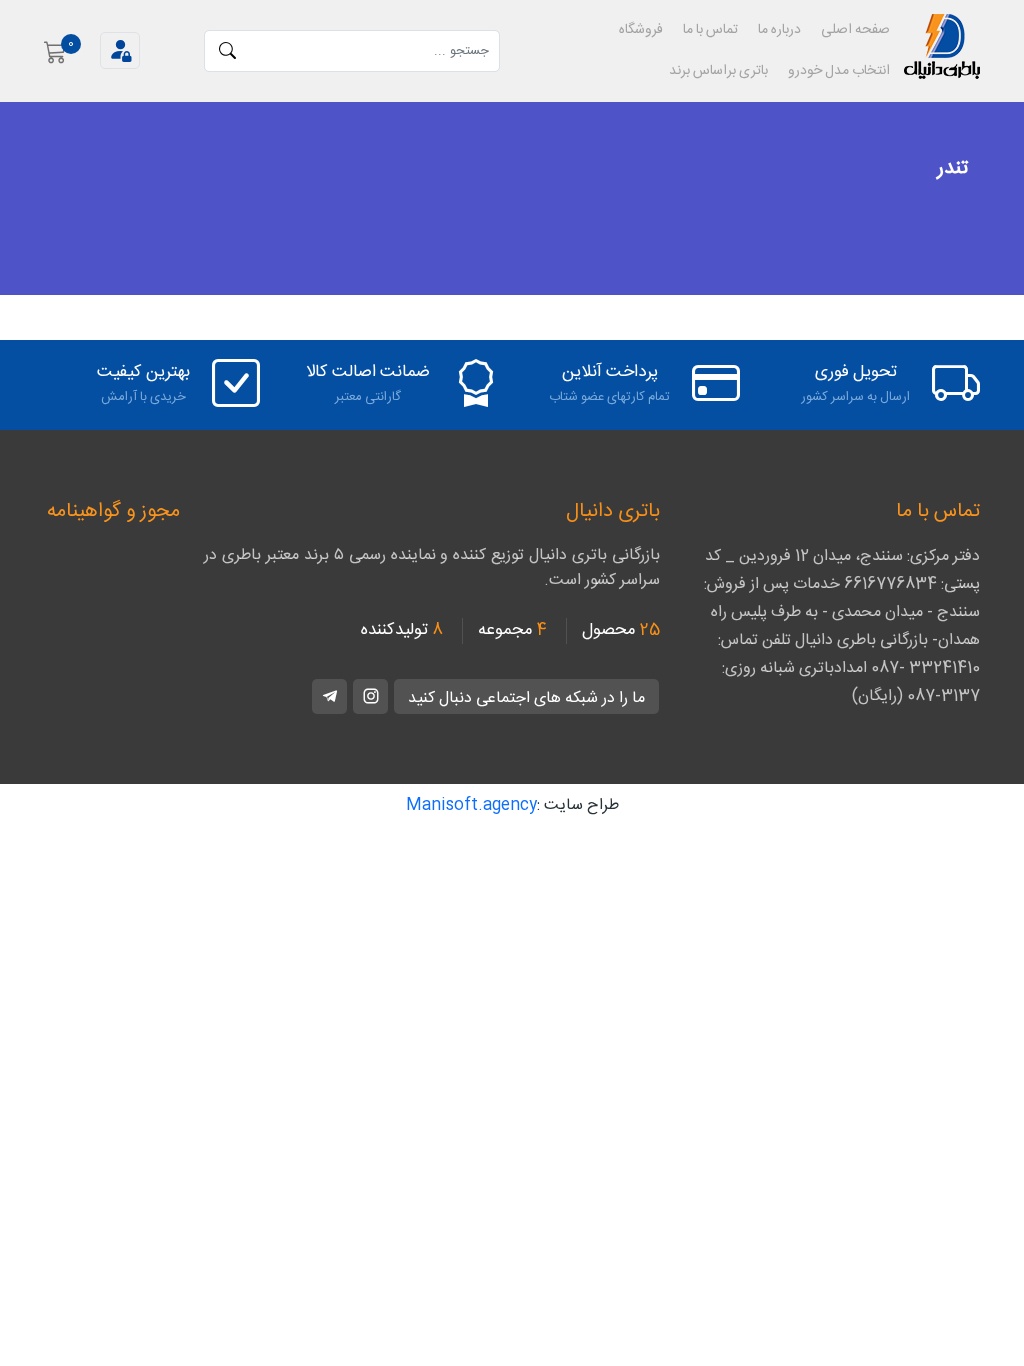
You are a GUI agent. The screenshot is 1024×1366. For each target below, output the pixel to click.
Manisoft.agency (471, 805)
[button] (120, 50)
